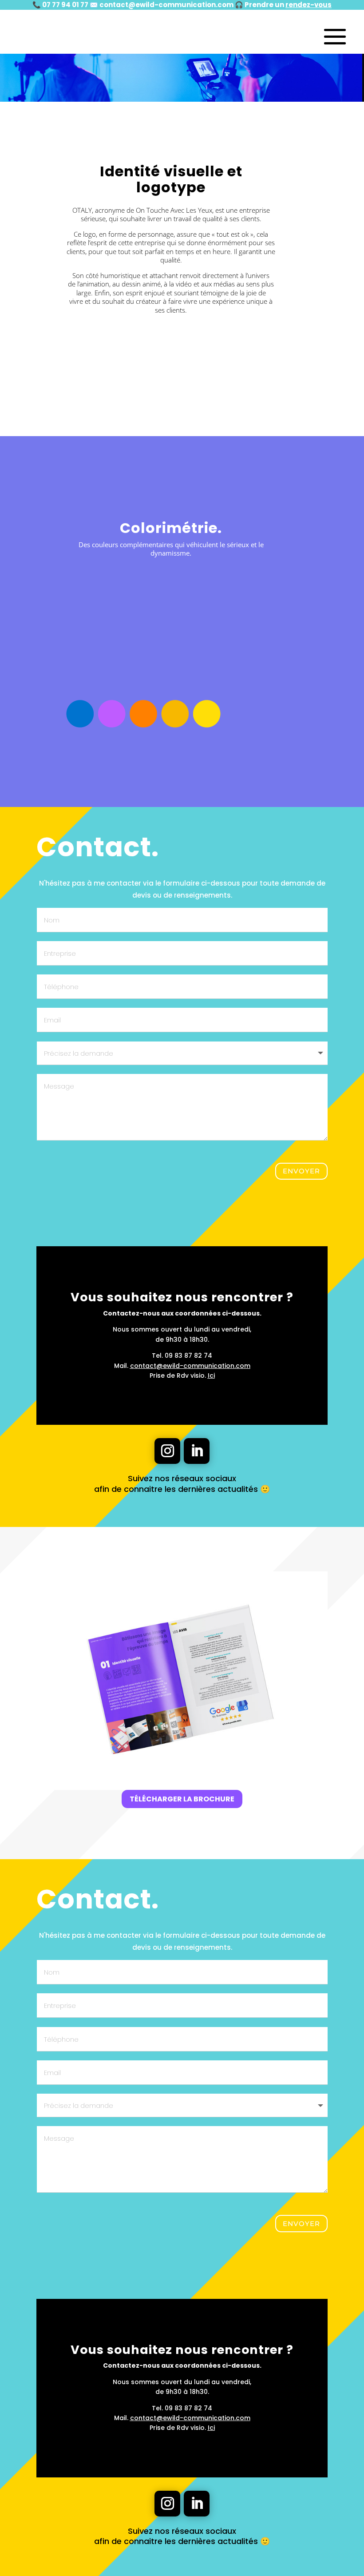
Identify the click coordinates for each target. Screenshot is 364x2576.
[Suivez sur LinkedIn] (197, 1451)
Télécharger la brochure (182, 1799)
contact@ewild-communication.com (166, 5)
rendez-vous (309, 5)
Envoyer (301, 1171)
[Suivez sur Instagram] (167, 1451)
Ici (211, 1375)
